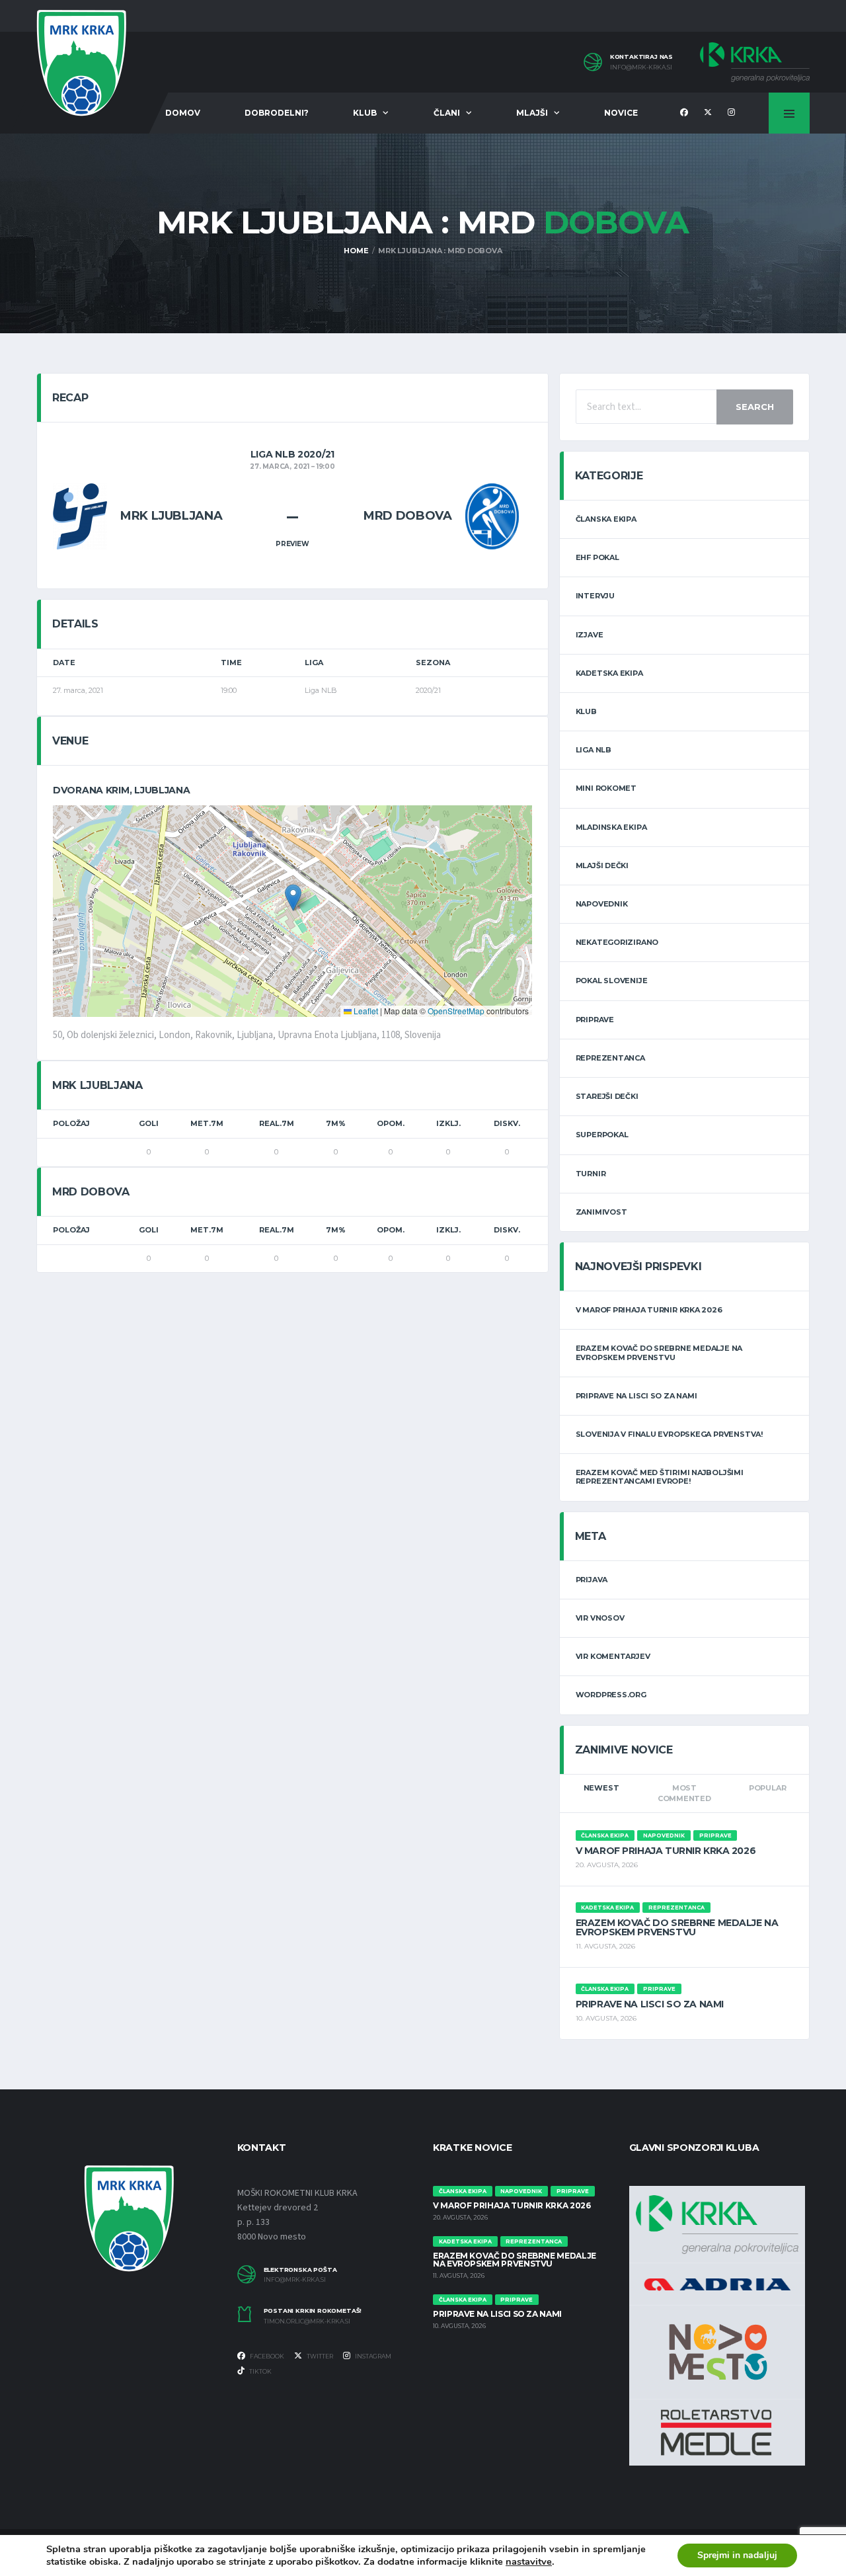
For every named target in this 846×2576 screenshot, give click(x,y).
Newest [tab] (601, 1788)
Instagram (372, 2356)
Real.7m (277, 1123)
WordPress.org (611, 1695)
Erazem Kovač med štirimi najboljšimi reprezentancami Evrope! (660, 1477)
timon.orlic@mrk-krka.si (307, 2321)
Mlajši (532, 113)
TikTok (260, 2371)
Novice (621, 113)
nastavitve (529, 2561)
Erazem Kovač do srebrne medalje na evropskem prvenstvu (659, 1352)
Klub (365, 113)
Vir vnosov (600, 1618)
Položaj (71, 1123)
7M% (336, 1123)
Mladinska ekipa (611, 827)
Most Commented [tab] (684, 1793)
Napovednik (602, 904)
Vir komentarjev (613, 1656)
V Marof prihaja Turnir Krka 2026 (649, 1310)
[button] (293, 898)
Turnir (591, 1174)
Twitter (319, 2356)
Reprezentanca (610, 1058)
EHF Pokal (597, 557)
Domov (183, 113)
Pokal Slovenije (612, 981)
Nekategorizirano (617, 942)
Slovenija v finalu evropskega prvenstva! (669, 1434)
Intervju (595, 596)
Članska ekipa (606, 519)
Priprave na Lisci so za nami (636, 1396)
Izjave (590, 635)
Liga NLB (594, 750)
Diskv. (507, 1123)
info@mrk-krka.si (641, 67)
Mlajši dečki (602, 865)
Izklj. (448, 1123)
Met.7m (207, 1123)
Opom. (391, 1123)
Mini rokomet (606, 788)
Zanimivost (601, 1212)
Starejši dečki (607, 1096)
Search (755, 407)
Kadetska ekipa (609, 673)
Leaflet (365, 1011)
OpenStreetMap (456, 1011)
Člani (447, 113)
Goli (149, 1123)
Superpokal (602, 1135)
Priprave (595, 1020)
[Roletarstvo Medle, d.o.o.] (716, 2432)
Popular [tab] (767, 1788)
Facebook (266, 2356)
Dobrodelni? (277, 113)
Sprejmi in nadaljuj (737, 2555)
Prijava (592, 1580)
